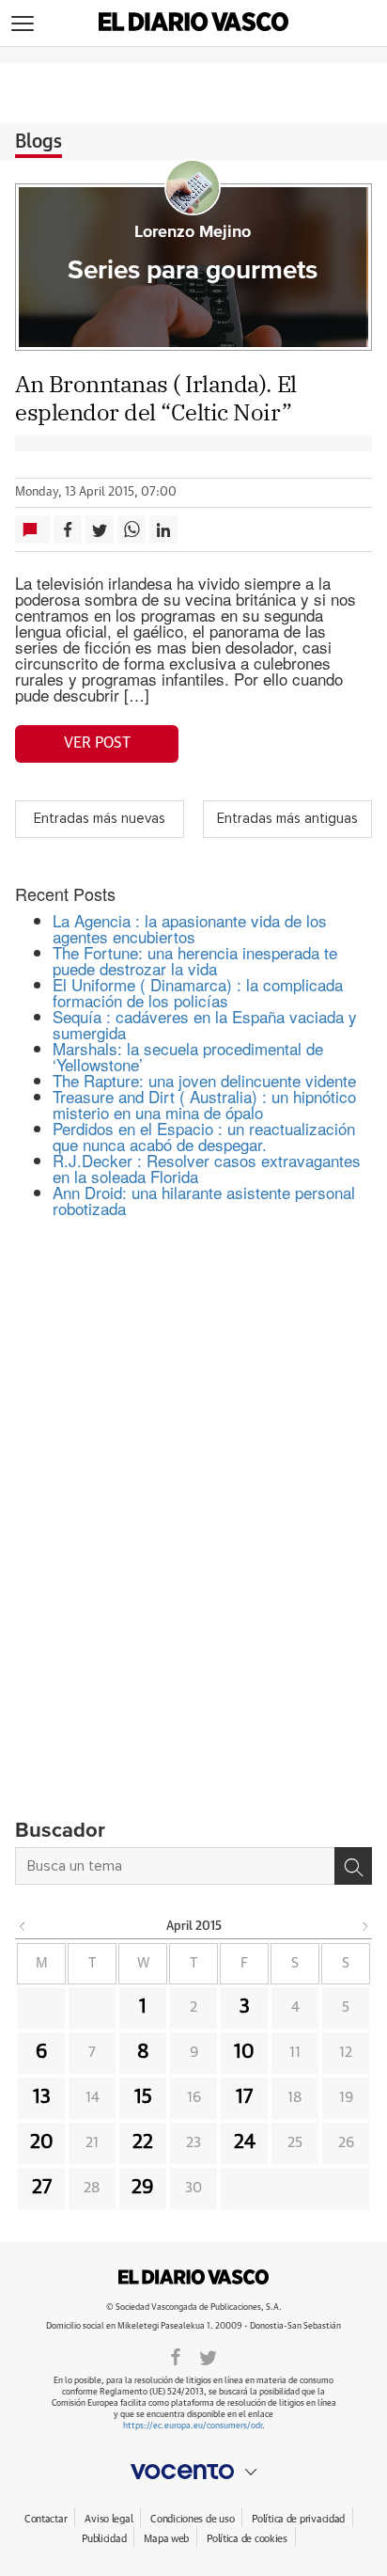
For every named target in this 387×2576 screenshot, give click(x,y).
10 (244, 2052)
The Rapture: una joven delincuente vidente (204, 1080)
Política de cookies (247, 2539)
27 (42, 2188)
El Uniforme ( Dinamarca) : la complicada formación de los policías (198, 992)
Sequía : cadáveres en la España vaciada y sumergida (205, 1024)
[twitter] (208, 2356)
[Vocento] (193, 2472)
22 (143, 2142)
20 (42, 2142)
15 (143, 2097)
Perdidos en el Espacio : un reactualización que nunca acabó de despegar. (204, 1136)
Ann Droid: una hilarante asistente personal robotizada (204, 1200)
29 (143, 2188)
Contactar (46, 2519)
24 (245, 2142)
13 (42, 2097)
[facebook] (176, 2356)
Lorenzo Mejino (193, 232)
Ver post (97, 743)
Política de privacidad (298, 2519)
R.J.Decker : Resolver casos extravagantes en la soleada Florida (207, 1168)
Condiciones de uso (192, 2519)
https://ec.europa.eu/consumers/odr (193, 2426)
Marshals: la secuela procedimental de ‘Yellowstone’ (188, 1056)
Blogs (39, 142)
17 (244, 2097)
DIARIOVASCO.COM (193, 2277)
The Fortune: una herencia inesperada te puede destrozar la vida (195, 960)
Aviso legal (108, 2519)
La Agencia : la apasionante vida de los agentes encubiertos (190, 928)
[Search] (353, 1866)
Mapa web (166, 2539)
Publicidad (104, 2539)
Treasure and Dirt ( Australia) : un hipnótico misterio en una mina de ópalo (204, 1104)
